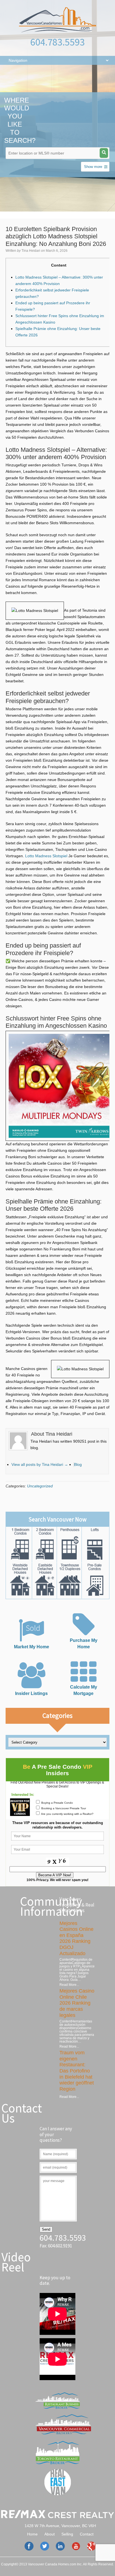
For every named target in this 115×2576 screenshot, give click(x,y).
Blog (78, 1464)
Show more (93, 167)
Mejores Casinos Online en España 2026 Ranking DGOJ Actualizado (76, 1938)
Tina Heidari (31, 251)
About (50, 2534)
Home (32, 2534)
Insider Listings (31, 1693)
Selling (67, 2534)
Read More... (69, 1985)
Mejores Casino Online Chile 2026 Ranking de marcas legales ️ (77, 2003)
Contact (87, 2534)
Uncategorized (40, 1486)
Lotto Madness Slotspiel (46, 856)
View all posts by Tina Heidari (40, 1464)
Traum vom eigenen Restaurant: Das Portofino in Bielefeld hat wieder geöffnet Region (77, 2071)
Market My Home (32, 1647)
